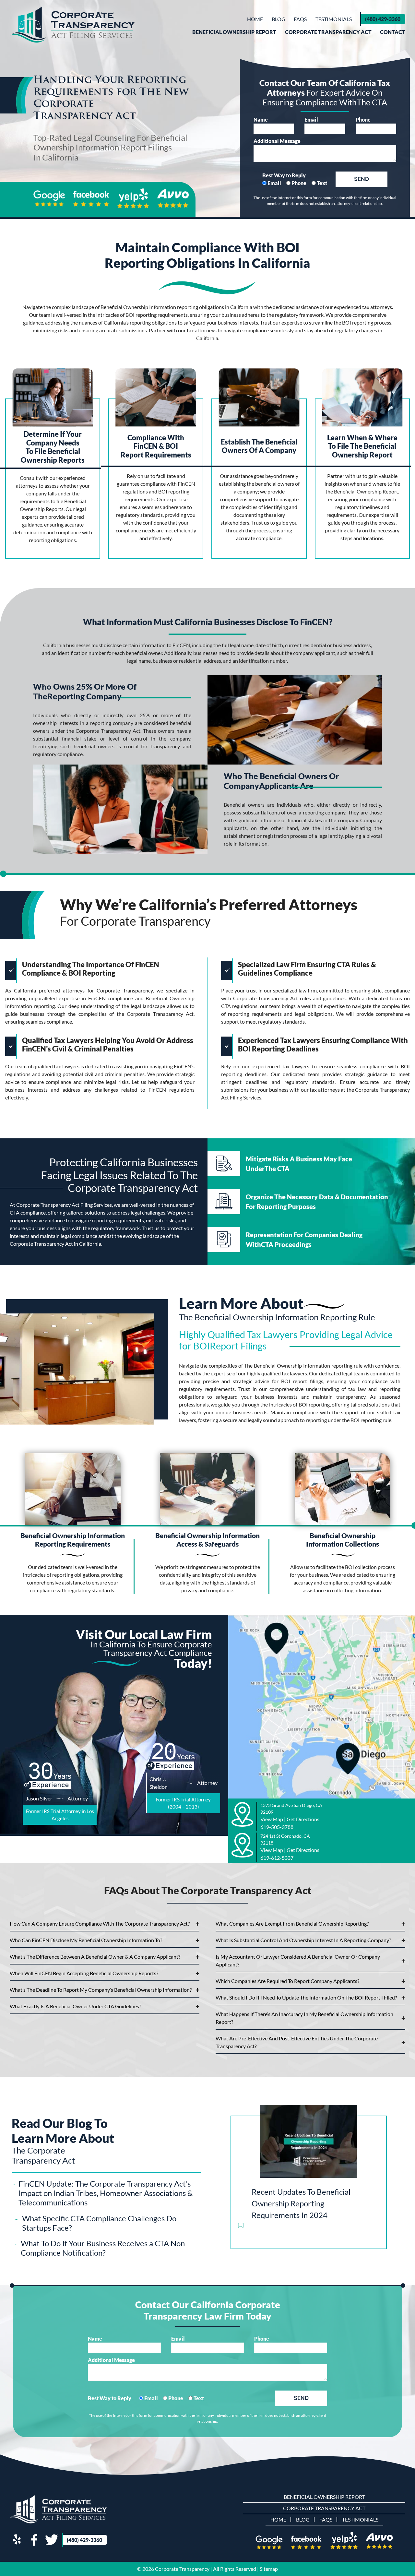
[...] (241, 2225)
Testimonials (334, 19)
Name (261, 119)
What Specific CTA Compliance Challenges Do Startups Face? (99, 2223)
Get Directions (303, 1819)
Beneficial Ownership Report (234, 32)
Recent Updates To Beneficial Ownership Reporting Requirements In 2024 (301, 2203)
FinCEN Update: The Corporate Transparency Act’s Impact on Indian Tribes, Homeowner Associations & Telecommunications (106, 2193)
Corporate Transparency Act (328, 32)
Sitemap (269, 2569)
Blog (279, 19)
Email (311, 119)
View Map (272, 1819)
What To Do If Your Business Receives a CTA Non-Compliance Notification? (104, 2248)
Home (255, 19)
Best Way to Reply (284, 175)
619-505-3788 (277, 1827)
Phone (363, 119)
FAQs (300, 19)
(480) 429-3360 (383, 19)
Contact (393, 32)
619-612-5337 (277, 1858)
